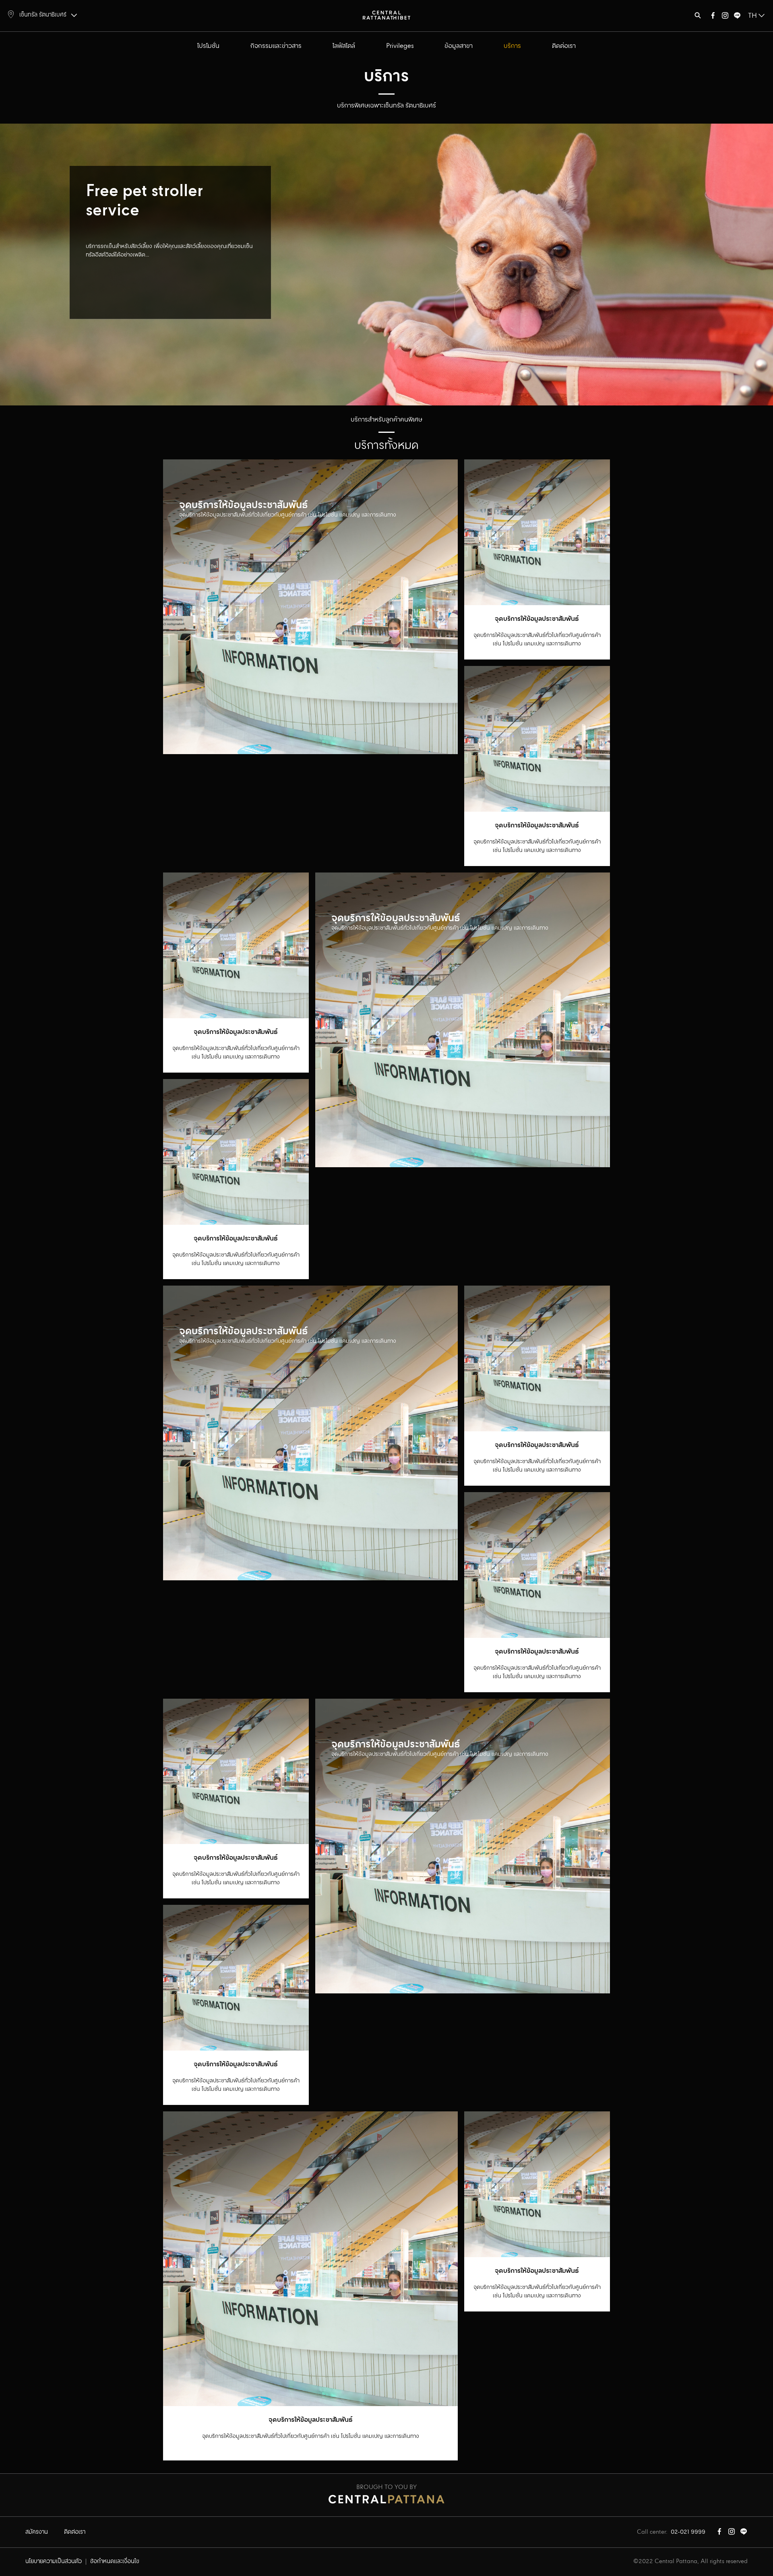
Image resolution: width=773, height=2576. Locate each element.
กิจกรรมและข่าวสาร (276, 46)
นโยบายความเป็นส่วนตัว (54, 2562)
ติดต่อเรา (564, 46)
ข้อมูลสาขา (459, 46)
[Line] (737, 17)
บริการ (512, 46)
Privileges (400, 46)
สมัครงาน (37, 2532)
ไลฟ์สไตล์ (344, 46)
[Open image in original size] (386, 15)
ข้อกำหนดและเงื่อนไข (115, 2562)
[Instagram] (725, 17)
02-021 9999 (688, 2532)
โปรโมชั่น (208, 46)
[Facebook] (713, 17)
